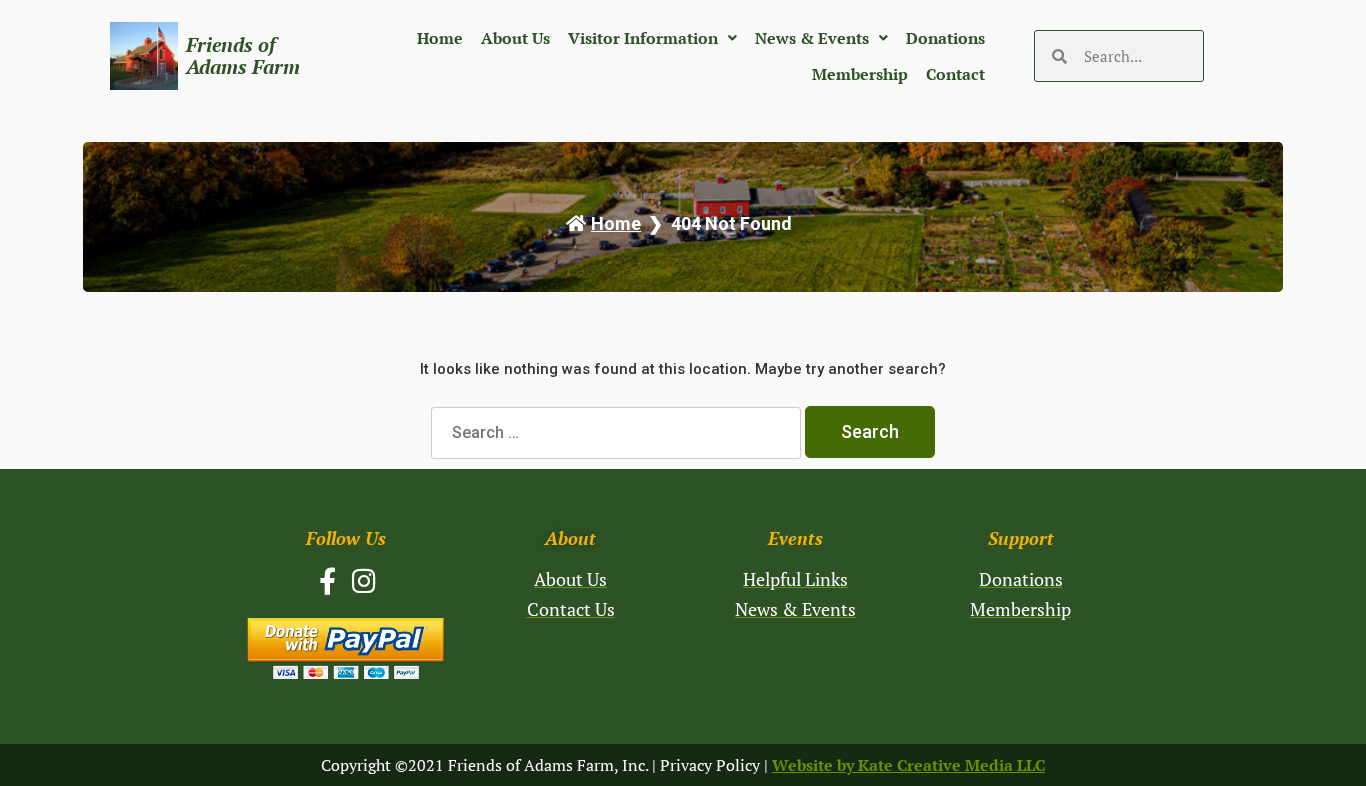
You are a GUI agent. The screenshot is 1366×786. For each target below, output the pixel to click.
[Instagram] (364, 580)
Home (440, 38)
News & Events (812, 38)
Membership (860, 74)
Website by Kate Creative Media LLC (908, 765)
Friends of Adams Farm (243, 55)
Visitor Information (643, 38)
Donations (945, 38)
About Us (515, 38)
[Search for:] (618, 432)
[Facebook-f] (327, 580)
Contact (955, 74)
